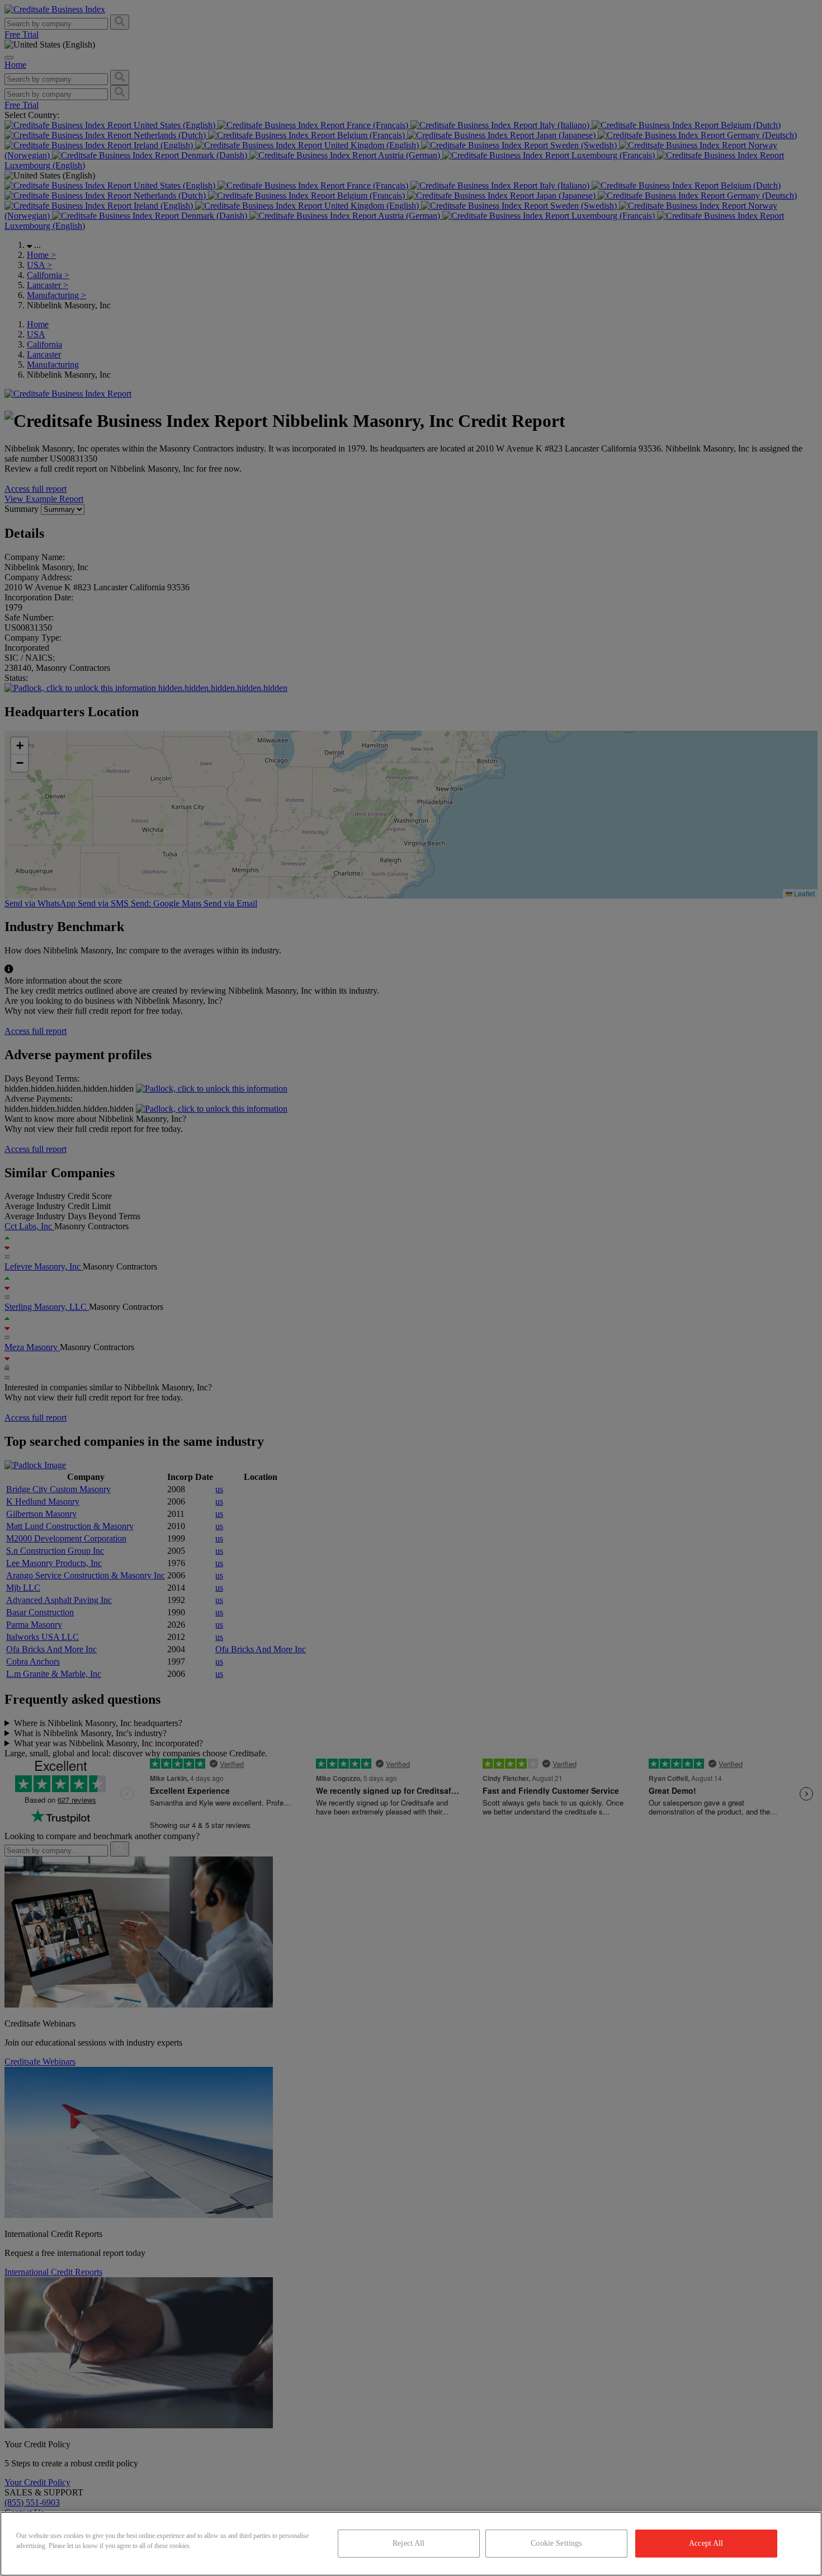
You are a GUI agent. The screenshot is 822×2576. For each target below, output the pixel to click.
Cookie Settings (556, 2543)
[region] (411, 2544)
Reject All (408, 2543)
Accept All (706, 2543)
